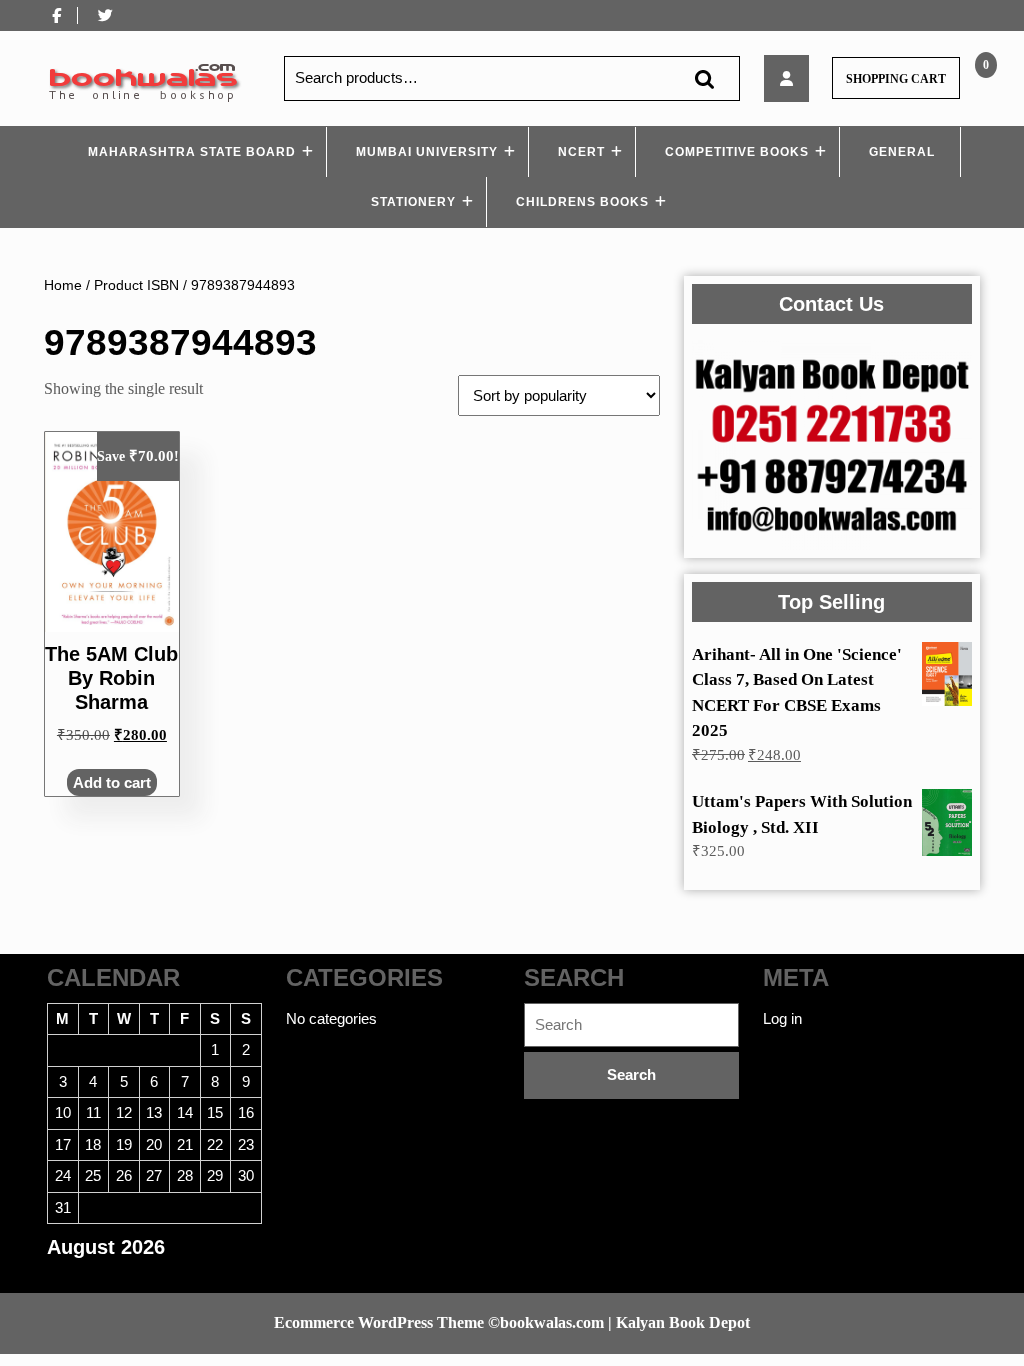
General (902, 152)
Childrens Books (582, 202)
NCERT (581, 152)
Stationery (413, 202)
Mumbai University (427, 152)
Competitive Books (737, 152)
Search (704, 78)
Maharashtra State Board (192, 152)
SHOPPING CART (896, 79)
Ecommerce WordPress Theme (379, 1322)
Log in (782, 1018)
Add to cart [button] (112, 782)
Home (63, 285)
